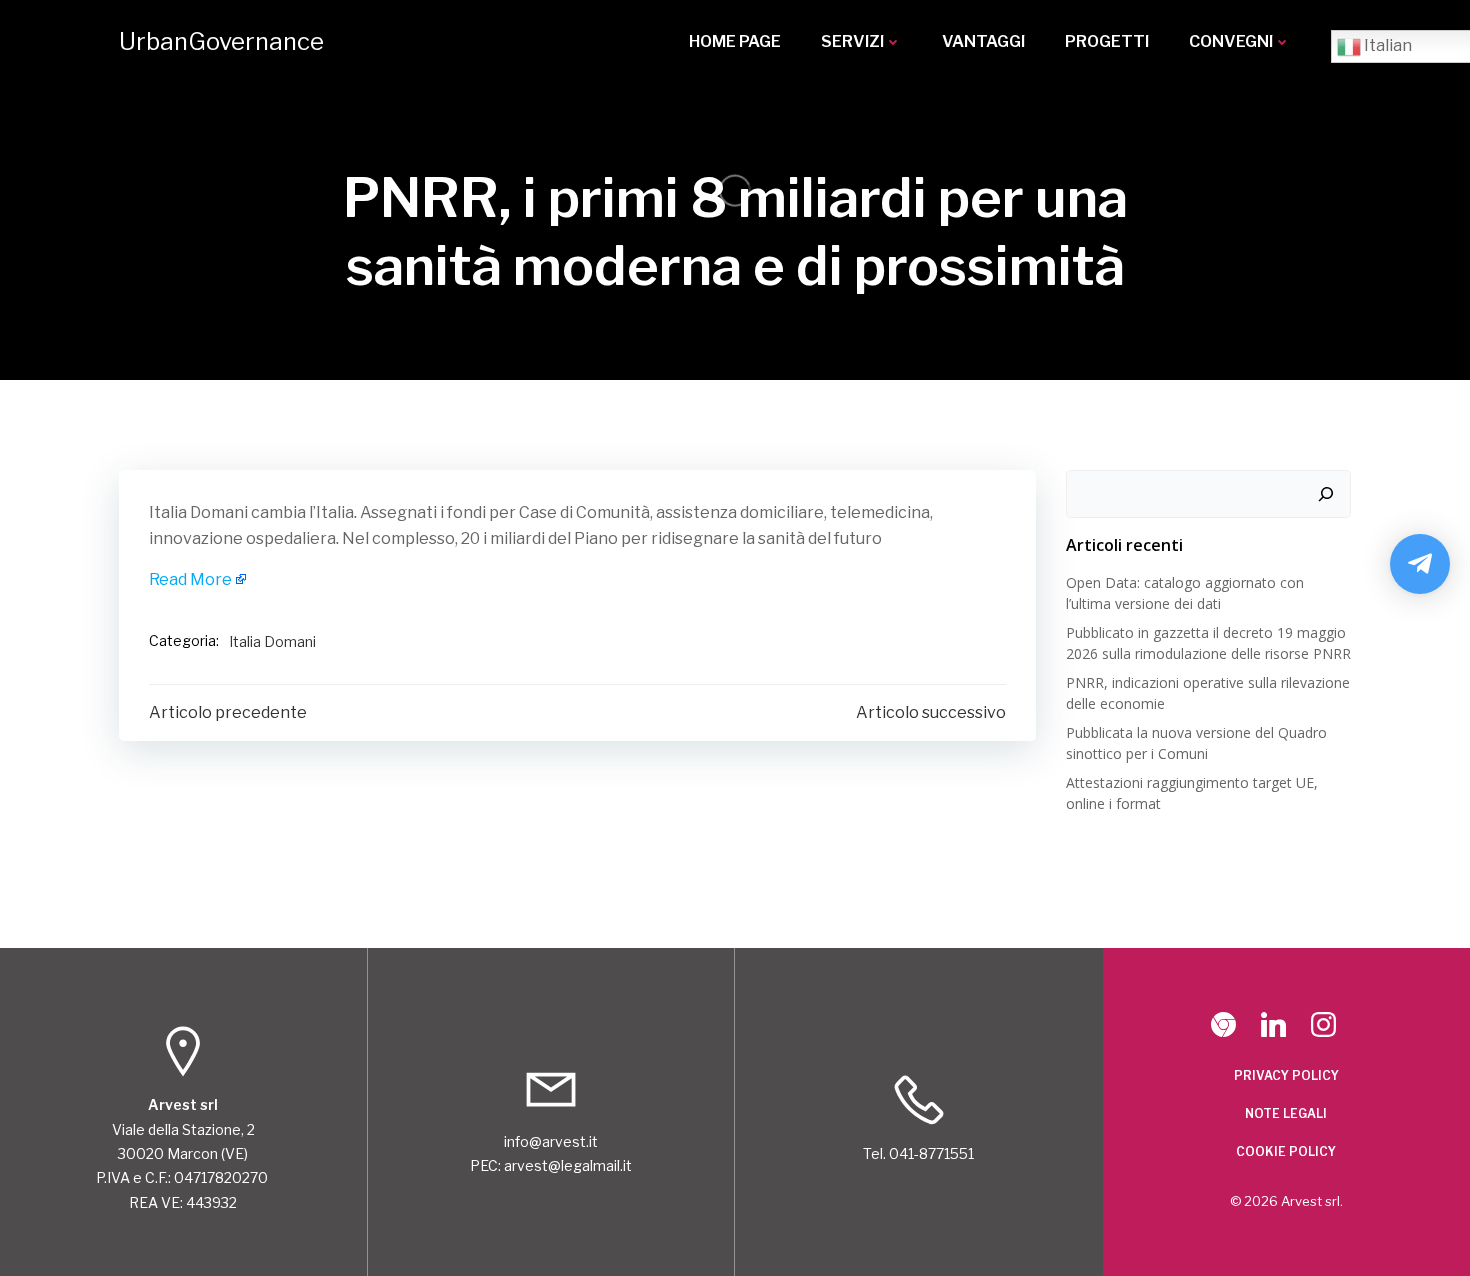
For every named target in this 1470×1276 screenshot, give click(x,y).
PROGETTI (1107, 41)
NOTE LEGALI (1286, 1113)
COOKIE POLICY (1286, 1151)
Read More (190, 579)
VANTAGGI (983, 41)
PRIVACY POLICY (1286, 1075)
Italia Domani (272, 641)
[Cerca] (1326, 494)
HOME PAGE (735, 41)
